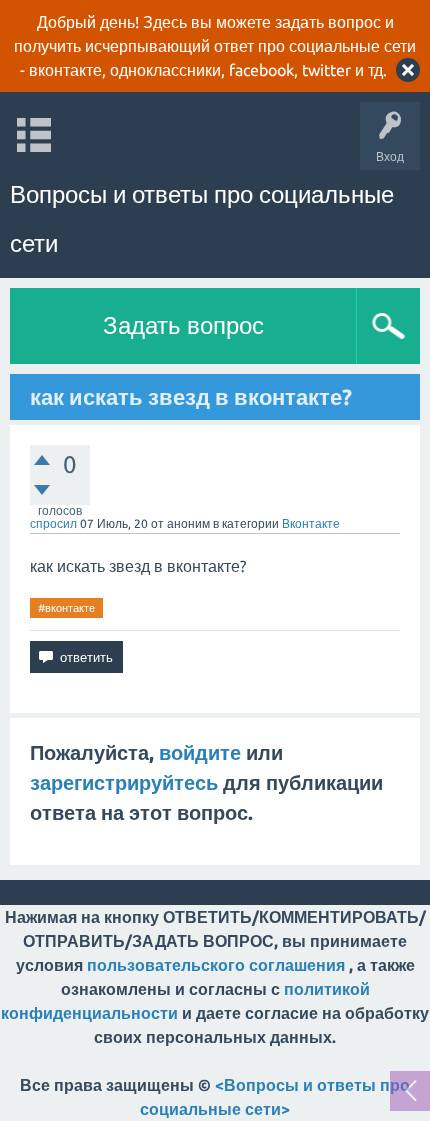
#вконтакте (66, 608)
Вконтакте (311, 523)
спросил (53, 523)
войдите (200, 752)
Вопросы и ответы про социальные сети (202, 219)
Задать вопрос (183, 325)
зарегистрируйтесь (124, 782)
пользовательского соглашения (216, 965)
